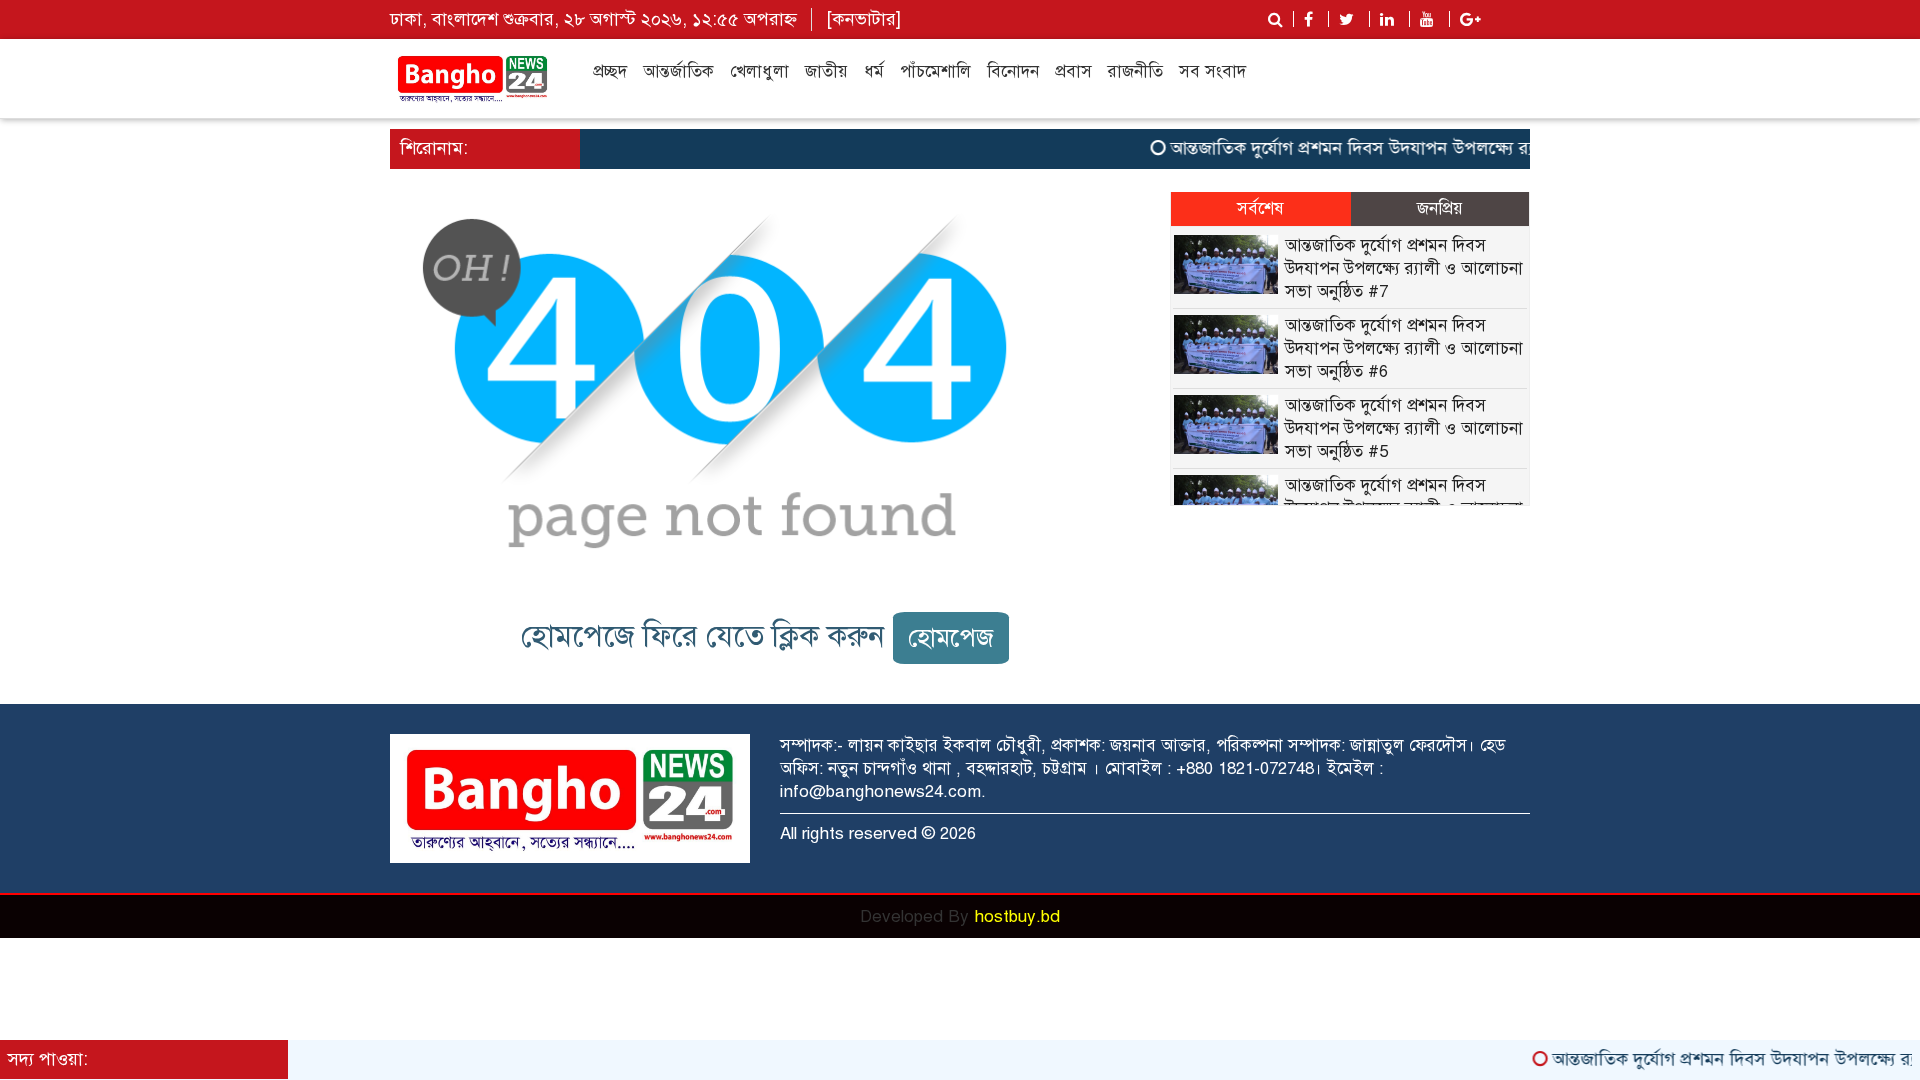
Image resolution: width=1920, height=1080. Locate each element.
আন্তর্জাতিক (678, 71)
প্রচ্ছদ (610, 71)
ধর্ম (874, 71)
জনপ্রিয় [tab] (1440, 208)
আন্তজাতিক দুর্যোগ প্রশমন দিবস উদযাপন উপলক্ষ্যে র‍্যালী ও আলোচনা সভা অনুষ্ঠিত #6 (1404, 348)
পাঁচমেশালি (935, 71)
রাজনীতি (1135, 71)
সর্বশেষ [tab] (1260, 208)
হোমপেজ (951, 637)
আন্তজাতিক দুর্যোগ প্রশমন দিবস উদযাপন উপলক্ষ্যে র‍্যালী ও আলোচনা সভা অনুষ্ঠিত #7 (1443, 148)
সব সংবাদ (1212, 71)
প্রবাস (1073, 71)
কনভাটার (864, 19)
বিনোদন (1013, 71)
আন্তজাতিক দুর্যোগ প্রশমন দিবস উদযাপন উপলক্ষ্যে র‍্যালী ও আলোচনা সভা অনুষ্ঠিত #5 (1404, 428)
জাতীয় (826, 71)
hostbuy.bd (1017, 916)
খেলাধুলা (759, 71)
